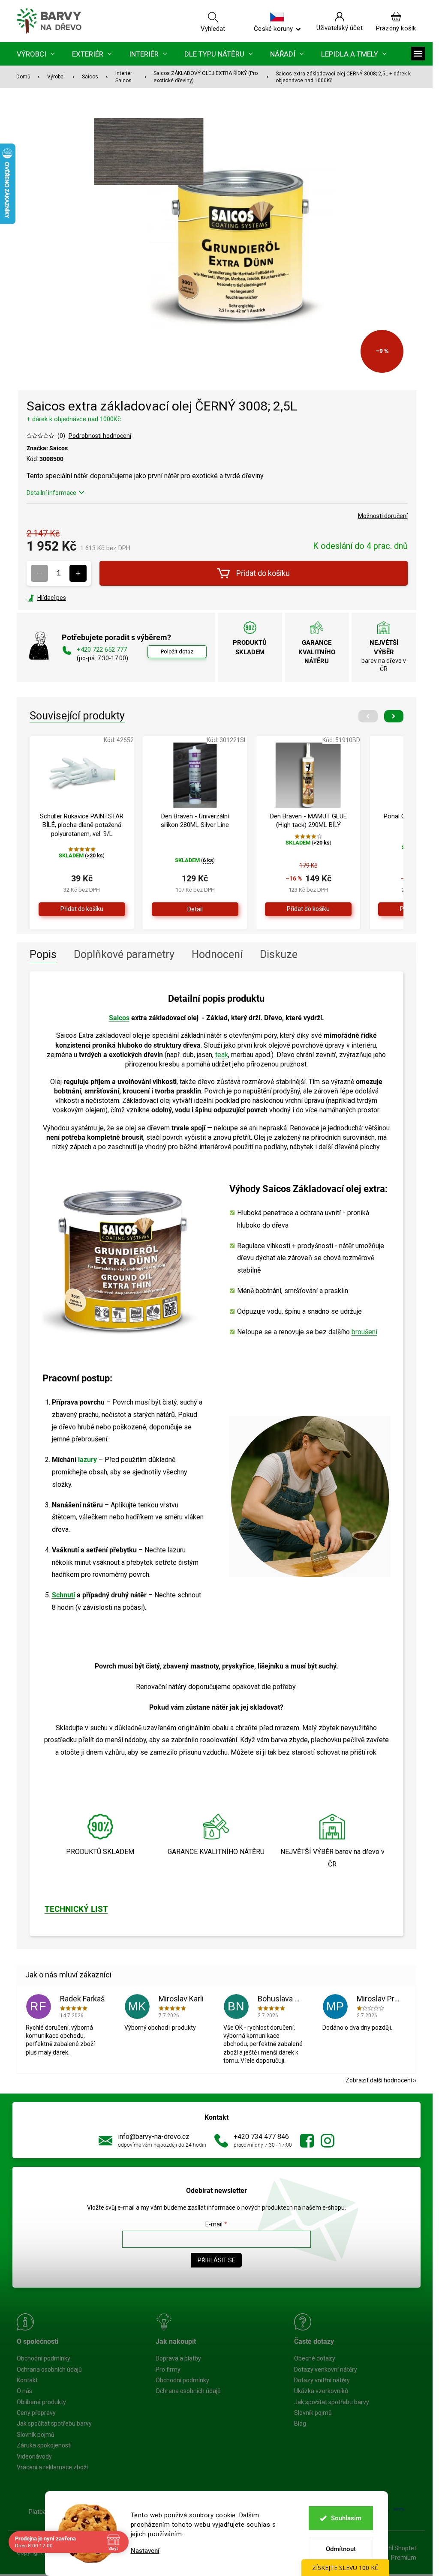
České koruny (273, 28)
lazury (87, 1460)
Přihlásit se (216, 2260)
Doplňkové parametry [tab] (124, 954)
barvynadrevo (328, 2141)
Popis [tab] (43, 954)
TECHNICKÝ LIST (76, 1909)
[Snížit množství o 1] (39, 573)
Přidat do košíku (263, 573)
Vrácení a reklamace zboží (52, 2467)
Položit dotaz (177, 651)
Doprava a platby (178, 2358)
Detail (195, 909)
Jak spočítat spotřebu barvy (54, 2423)
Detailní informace (51, 493)
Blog (300, 2423)
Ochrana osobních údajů (49, 2369)
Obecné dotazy (315, 2358)
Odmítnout (341, 2549)
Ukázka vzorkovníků (321, 2391)
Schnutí (63, 1595)
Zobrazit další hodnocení (379, 2080)
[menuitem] (36, 54)
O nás (24, 2391)
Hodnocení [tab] (217, 954)
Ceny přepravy (36, 2413)
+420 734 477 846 (261, 2137)
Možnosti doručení (383, 516)
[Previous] (368, 716)
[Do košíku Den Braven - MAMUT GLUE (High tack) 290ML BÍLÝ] (308, 909)
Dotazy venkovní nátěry (326, 2369)
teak (222, 1055)
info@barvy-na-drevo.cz (154, 2137)
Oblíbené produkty (41, 2402)
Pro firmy (168, 2369)
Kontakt (27, 2380)
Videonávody (34, 2456)
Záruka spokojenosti (44, 2445)
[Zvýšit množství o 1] (78, 573)
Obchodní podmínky (44, 2358)
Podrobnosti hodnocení (100, 436)
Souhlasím (346, 2518)
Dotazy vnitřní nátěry (322, 2380)
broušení (364, 1332)
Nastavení (145, 2551)
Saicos (119, 1018)
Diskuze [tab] (279, 954)
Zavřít (73, 598)
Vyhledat (213, 28)
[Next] (394, 716)
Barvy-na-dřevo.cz (307, 2141)
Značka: (47, 448)
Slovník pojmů (36, 2435)
